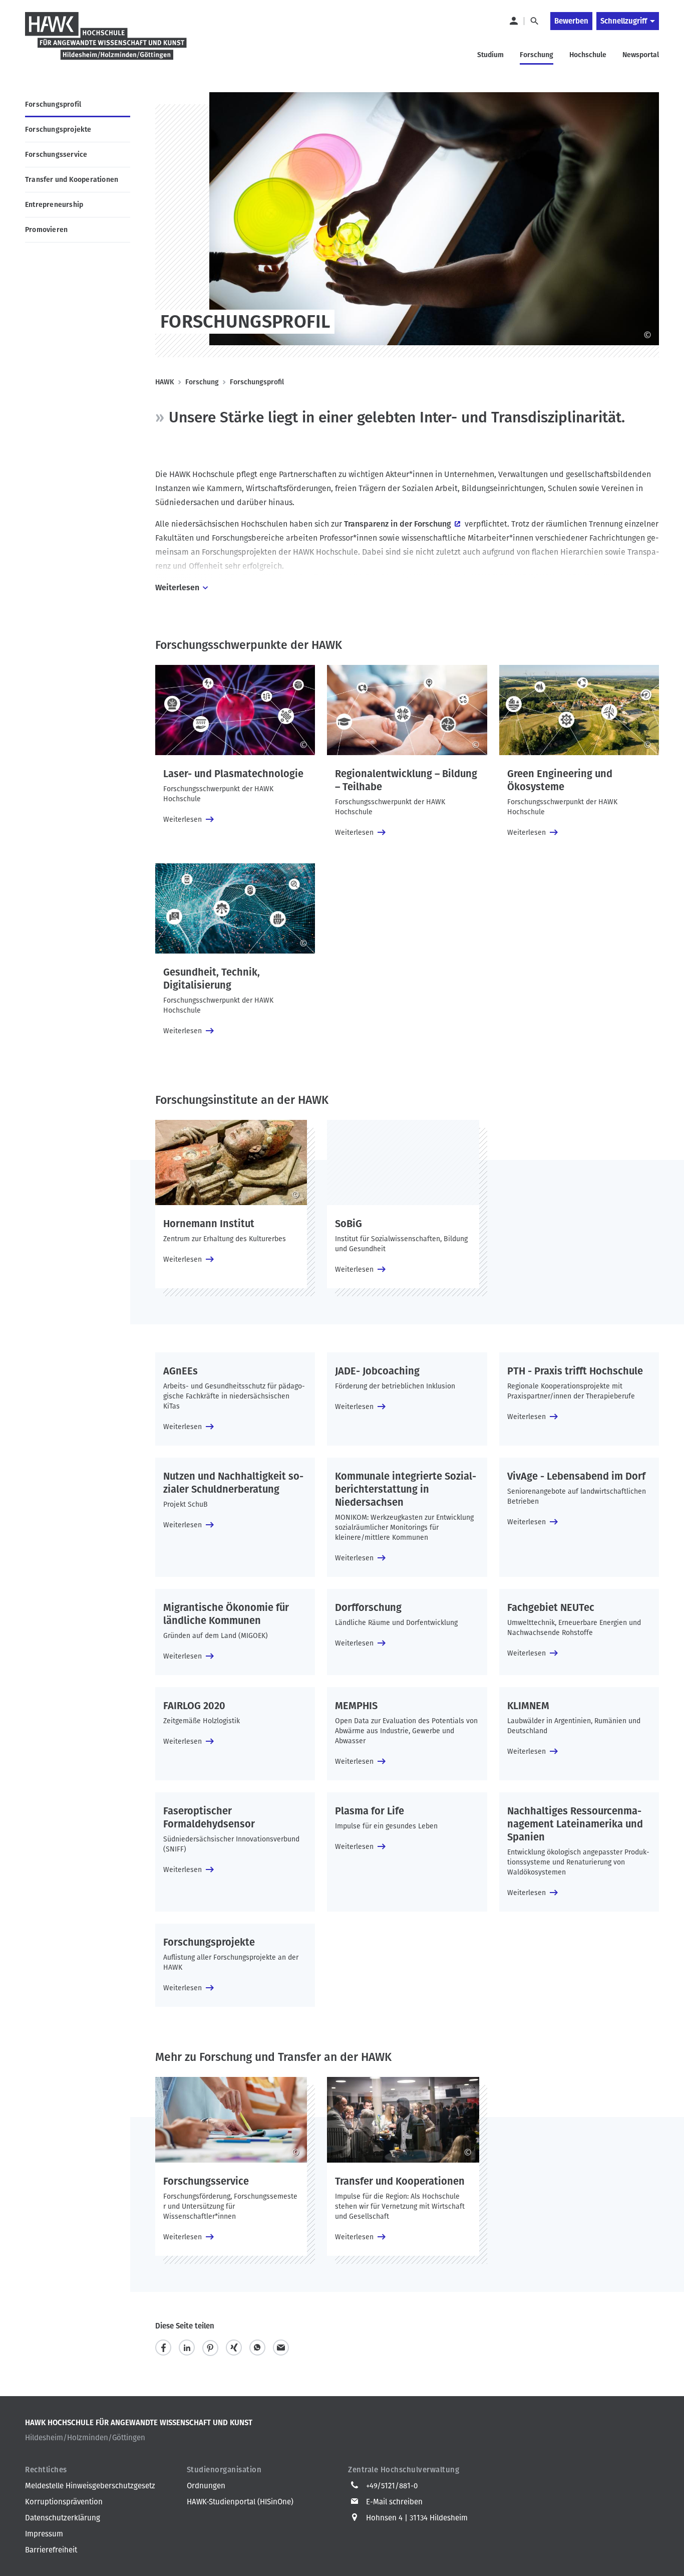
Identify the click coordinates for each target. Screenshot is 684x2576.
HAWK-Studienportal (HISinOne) (240, 2502)
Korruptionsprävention (64, 2502)
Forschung (202, 382)
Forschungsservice (56, 155)
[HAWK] (106, 42)
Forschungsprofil (53, 104)
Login (513, 21)
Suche (534, 21)
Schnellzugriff (624, 21)
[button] (163, 2348)
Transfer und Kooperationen (72, 180)
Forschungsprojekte (58, 130)
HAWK (165, 382)
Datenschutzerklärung (63, 2518)
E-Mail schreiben (394, 2502)
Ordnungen (206, 2486)
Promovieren (46, 230)
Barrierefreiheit (51, 2550)
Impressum (44, 2534)
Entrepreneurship (54, 205)
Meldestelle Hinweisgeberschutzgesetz (90, 2486)
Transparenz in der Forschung (398, 524)
